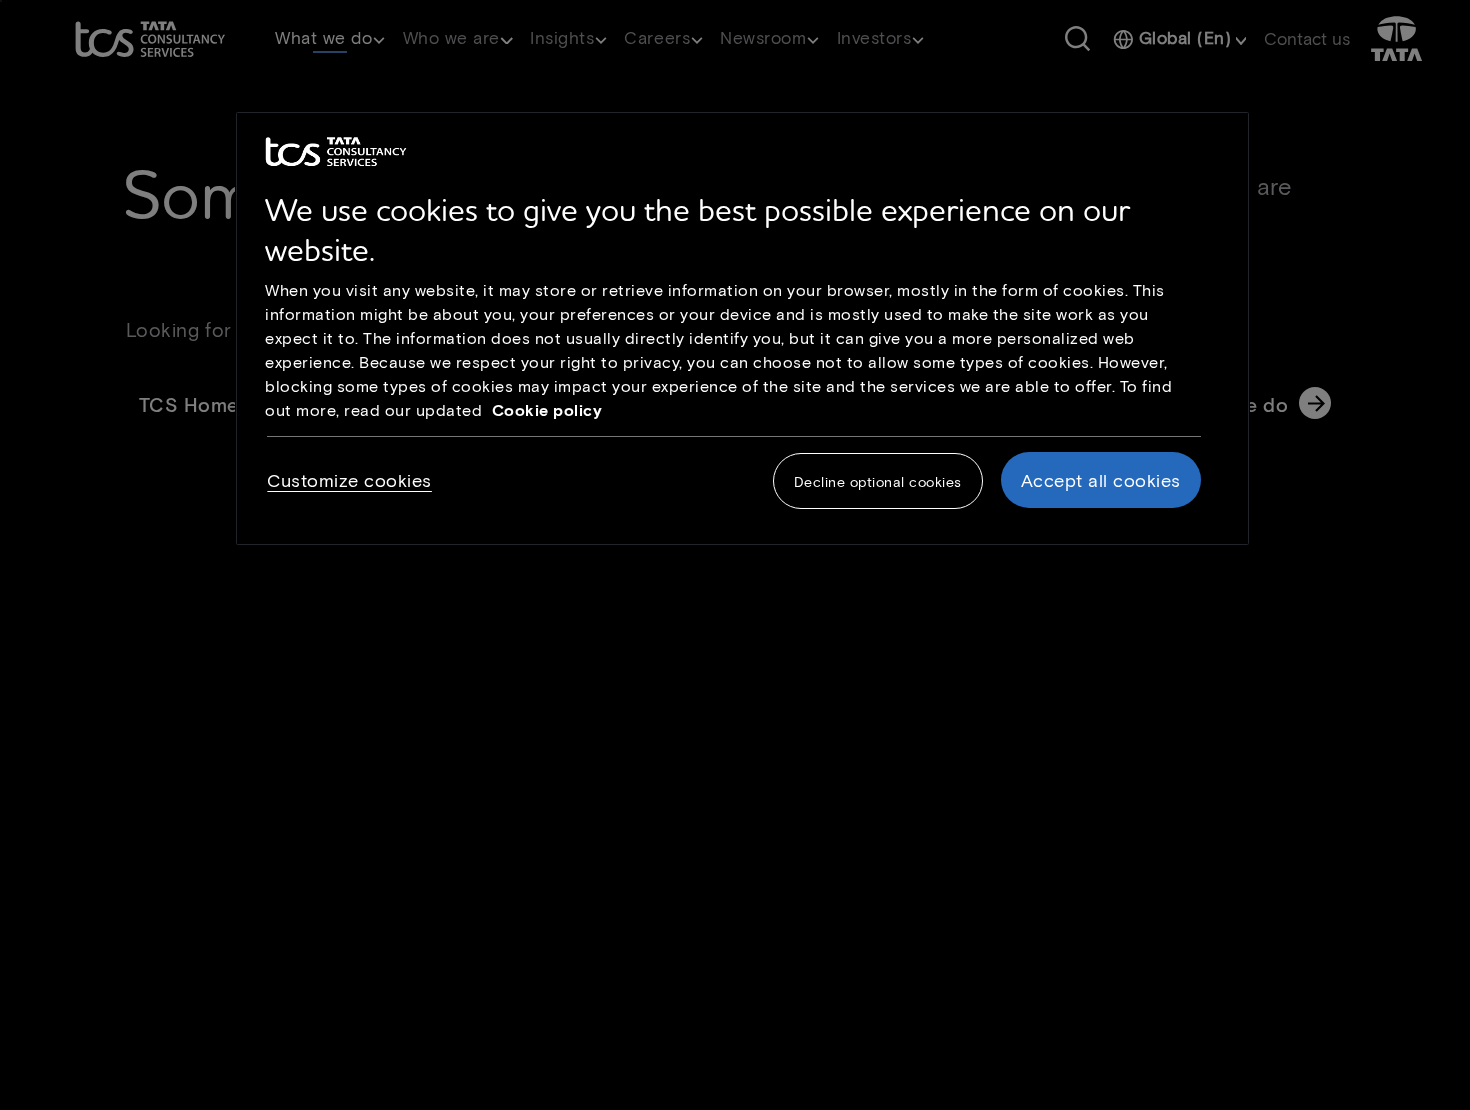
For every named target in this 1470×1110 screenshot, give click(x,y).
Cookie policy (547, 409)
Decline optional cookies (878, 482)
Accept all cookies (1101, 481)
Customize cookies (349, 481)
